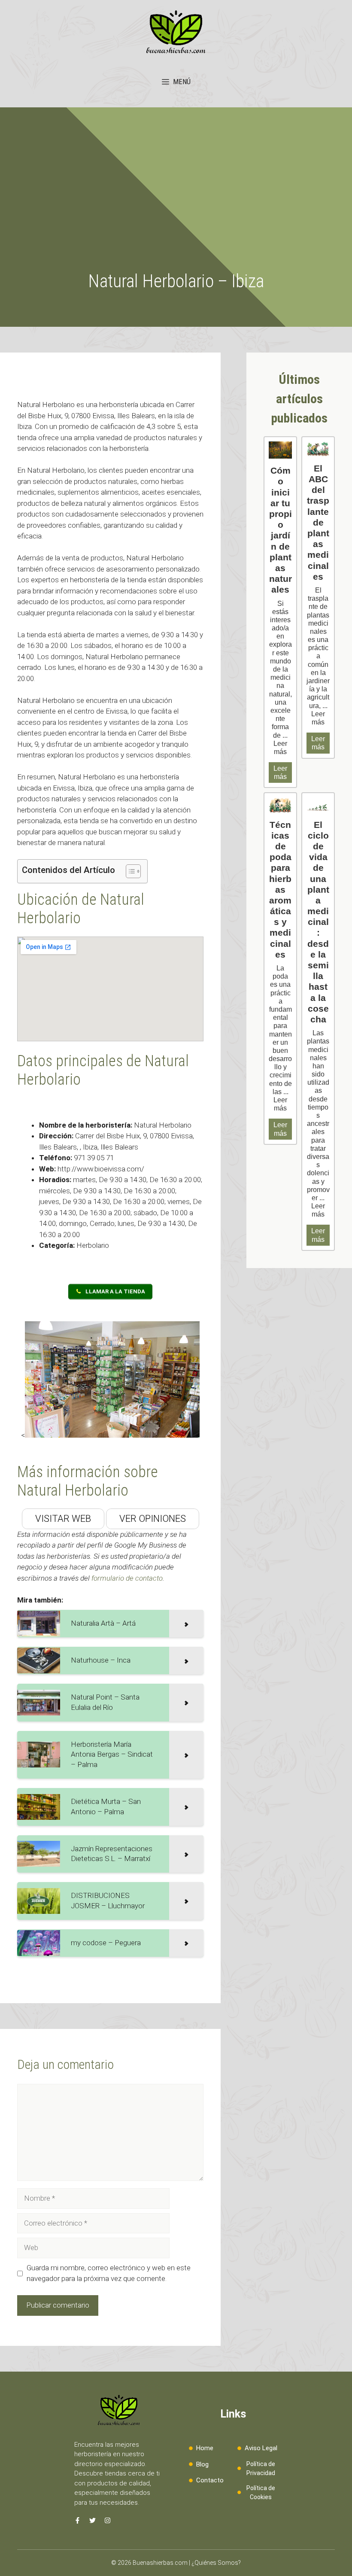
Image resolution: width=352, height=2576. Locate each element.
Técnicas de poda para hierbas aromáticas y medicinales (280, 890)
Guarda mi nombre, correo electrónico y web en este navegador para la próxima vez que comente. (109, 2273)
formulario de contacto (127, 1578)
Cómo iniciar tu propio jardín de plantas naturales (281, 530)
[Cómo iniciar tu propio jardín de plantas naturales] (280, 450)
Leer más (280, 772)
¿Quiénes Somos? (216, 2563)
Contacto (210, 2480)
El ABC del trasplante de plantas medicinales (318, 522)
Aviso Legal (261, 2448)
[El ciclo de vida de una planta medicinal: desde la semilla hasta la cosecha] (318, 805)
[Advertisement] (176, 206)
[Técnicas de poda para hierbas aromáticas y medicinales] (280, 805)
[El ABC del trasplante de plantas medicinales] (318, 449)
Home (205, 2448)
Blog (202, 2464)
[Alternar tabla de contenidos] (129, 871)
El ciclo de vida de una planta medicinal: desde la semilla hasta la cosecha (318, 922)
